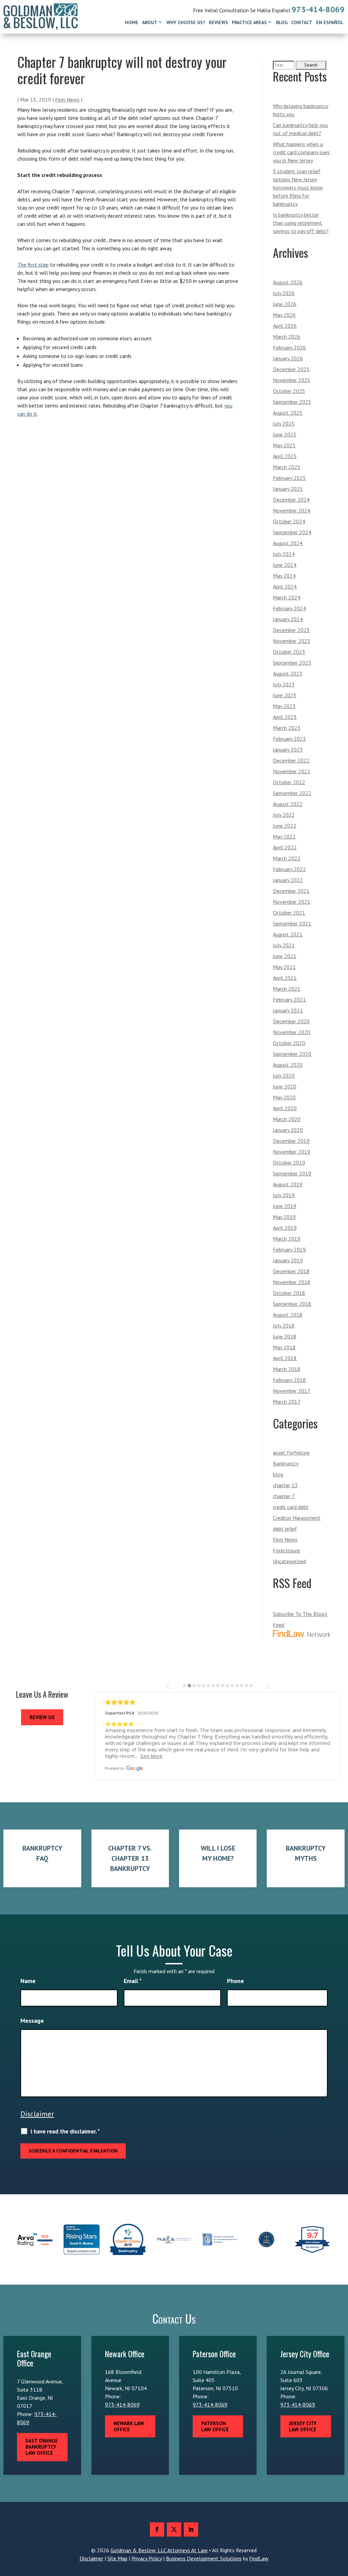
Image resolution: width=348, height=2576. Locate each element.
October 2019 (289, 1163)
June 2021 (285, 956)
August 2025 (288, 413)
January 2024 (288, 619)
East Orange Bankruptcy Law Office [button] (42, 2447)
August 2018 (288, 1315)
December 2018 (291, 1271)
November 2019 (292, 1152)
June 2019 (285, 1206)
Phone (236, 1981)
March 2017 (287, 1402)
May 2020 (284, 1097)
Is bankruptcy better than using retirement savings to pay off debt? (301, 223)
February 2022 (289, 869)
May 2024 (284, 576)
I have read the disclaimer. (65, 2131)
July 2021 (284, 945)
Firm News (67, 100)
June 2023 (285, 695)
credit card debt (291, 1507)
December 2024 (291, 500)
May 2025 (284, 445)
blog (278, 1474)
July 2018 (284, 1326)
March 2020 (287, 1119)
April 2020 (285, 1108)
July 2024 (284, 554)
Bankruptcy (286, 1463)
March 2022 (287, 858)
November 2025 (292, 380)
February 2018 (289, 1380)
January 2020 (288, 1130)
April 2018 (285, 1358)
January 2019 (288, 1260)
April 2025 (285, 456)
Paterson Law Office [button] (215, 2426)
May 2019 (284, 1217)
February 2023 (289, 739)
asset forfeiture (291, 1453)
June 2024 (285, 565)
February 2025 (289, 478)
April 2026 (285, 326)
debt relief (285, 1529)
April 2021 (285, 978)
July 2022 (284, 815)
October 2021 (289, 913)
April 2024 (285, 587)
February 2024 (289, 608)
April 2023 (285, 717)
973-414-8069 (318, 9)
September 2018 (292, 1304)
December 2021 (291, 891)
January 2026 (288, 358)
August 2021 (288, 934)
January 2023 (288, 750)
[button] (169, 1686)
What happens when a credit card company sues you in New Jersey (301, 152)
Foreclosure (286, 1550)
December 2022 (291, 760)
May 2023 (284, 706)
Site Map (117, 2558)
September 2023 (292, 663)
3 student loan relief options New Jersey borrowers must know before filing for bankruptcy (298, 187)
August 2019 (288, 1184)
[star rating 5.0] (218, 1702)
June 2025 (285, 434)
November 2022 (292, 771)
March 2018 (287, 1369)
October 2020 (289, 1043)
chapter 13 (285, 1485)
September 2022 (292, 793)
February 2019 (289, 1249)
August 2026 (288, 282)
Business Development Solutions (204, 2558)
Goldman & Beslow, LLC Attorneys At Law (159, 2550)
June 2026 (285, 304)
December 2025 (291, 369)
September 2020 (292, 1054)
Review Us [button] (42, 1717)
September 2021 (292, 923)
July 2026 (284, 293)
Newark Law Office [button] (129, 2426)
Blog (282, 22)
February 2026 (289, 347)
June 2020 (285, 1086)
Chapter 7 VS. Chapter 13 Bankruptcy (130, 1858)
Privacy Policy (147, 2558)
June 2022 (285, 826)
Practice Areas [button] (249, 22)
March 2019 (287, 1239)
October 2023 (289, 652)
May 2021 (284, 967)
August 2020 (288, 1065)
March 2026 (287, 337)
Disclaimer (37, 2114)
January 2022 (288, 880)
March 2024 (287, 597)
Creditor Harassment (297, 1518)
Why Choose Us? (186, 22)
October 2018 (289, 1293)
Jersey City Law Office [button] (303, 2426)
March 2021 (287, 989)
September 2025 (292, 402)
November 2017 (292, 1391)
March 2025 (287, 467)
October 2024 (289, 521)
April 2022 (285, 847)
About (150, 22)
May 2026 (284, 315)
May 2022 (284, 836)
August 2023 (288, 673)
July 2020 (284, 1076)
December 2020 (291, 1021)
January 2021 (288, 1010)
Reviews (219, 22)
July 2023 (284, 684)
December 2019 (291, 1141)
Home (132, 22)
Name (28, 1981)
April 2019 (285, 1228)
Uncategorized (289, 1561)
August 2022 (288, 804)
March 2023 (287, 728)
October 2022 (289, 782)
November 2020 (292, 1032)
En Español (330, 22)
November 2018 (292, 1282)
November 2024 (292, 510)
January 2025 (288, 489)
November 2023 (292, 641)
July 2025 (284, 424)
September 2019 (292, 1173)
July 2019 (284, 1195)
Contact (302, 22)
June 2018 (285, 1336)
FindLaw (259, 2558)
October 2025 (289, 391)
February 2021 (289, 999)
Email (133, 1981)
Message (32, 2021)
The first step (33, 265)
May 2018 (284, 1347)
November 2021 (292, 902)
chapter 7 (284, 1496)
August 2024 (288, 543)
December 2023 (291, 630)
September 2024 (292, 532)
